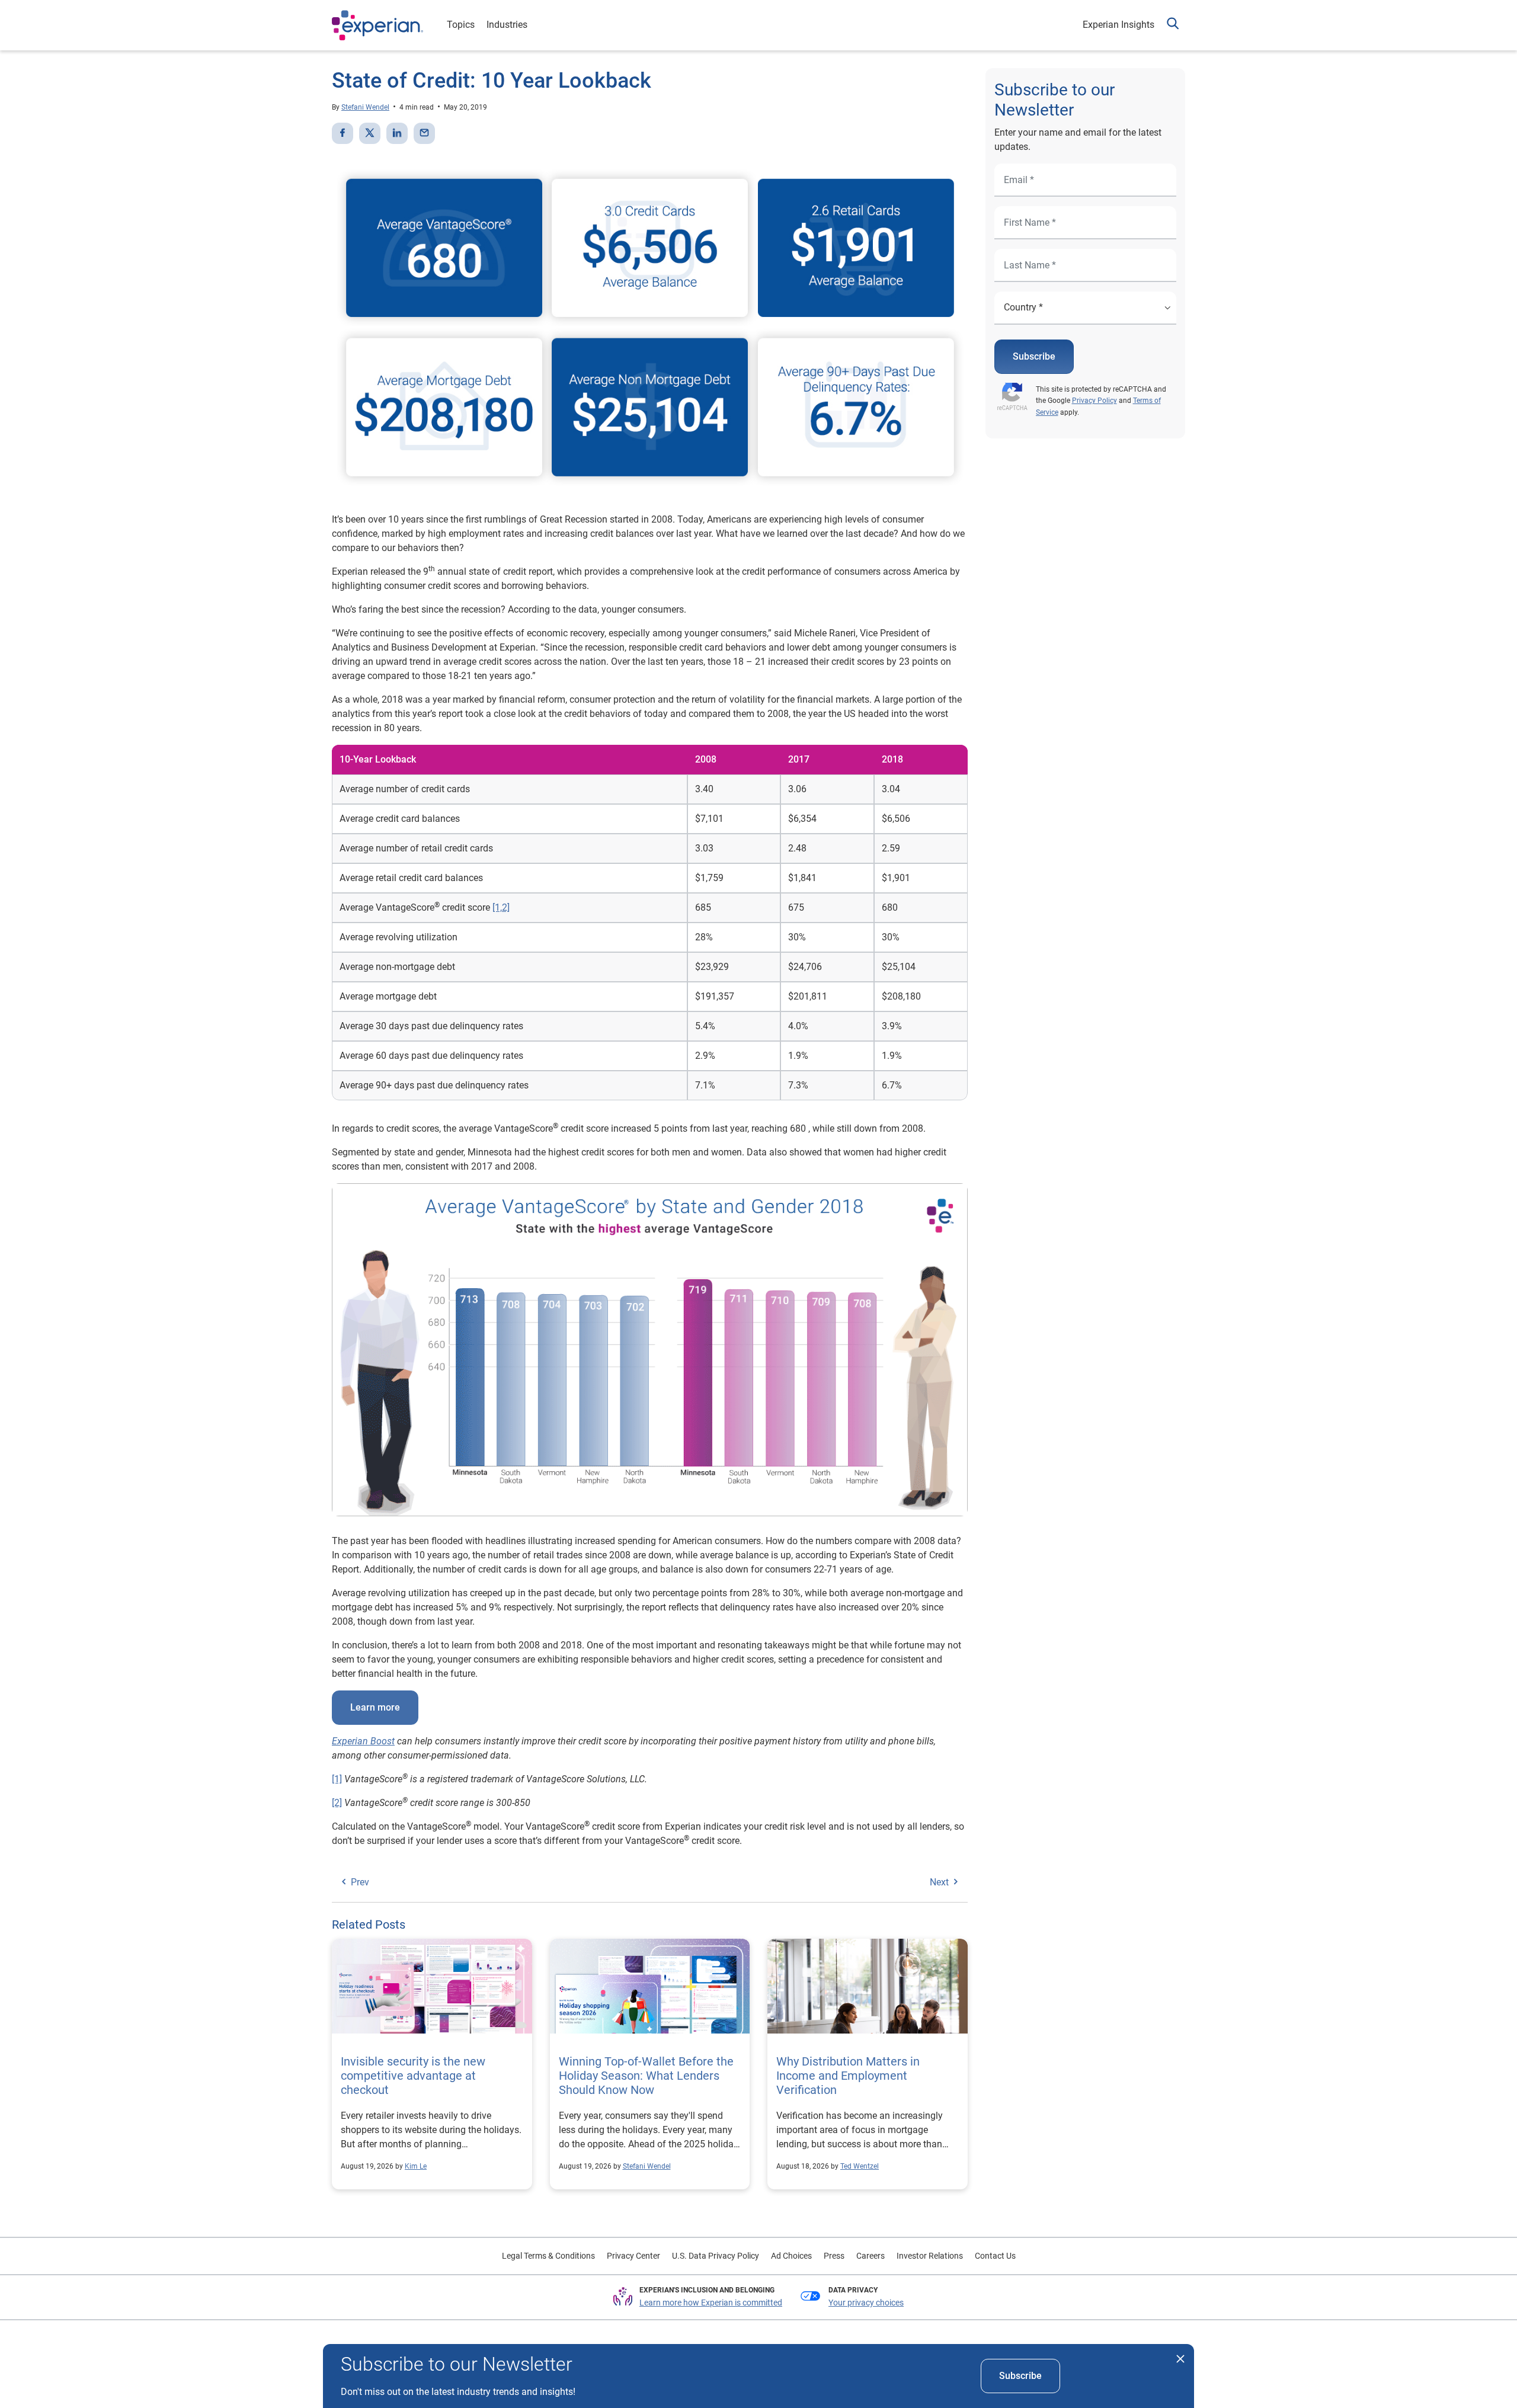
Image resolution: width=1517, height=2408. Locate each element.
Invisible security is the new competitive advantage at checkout (413, 2076)
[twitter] (370, 133)
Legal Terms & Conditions (548, 2256)
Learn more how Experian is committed (711, 2303)
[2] (337, 1803)
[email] (424, 133)
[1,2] (501, 907)
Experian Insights (1118, 25)
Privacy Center (633, 2256)
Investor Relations (930, 2256)
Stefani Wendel (365, 107)
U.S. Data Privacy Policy (716, 2256)
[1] (337, 1779)
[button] (1173, 25)
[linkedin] (397, 133)
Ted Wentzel (860, 2166)
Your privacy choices (866, 2303)
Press (834, 2256)
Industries (507, 25)
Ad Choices (791, 2256)
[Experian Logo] (377, 25)
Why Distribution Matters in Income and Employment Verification (848, 2076)
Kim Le (416, 2166)
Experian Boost (363, 1741)
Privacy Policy (1094, 401)
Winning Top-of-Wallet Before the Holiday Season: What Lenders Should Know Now (646, 2076)
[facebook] (343, 133)
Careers (870, 2256)
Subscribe (1034, 356)
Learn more (375, 1707)
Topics (461, 25)
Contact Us (995, 2256)
